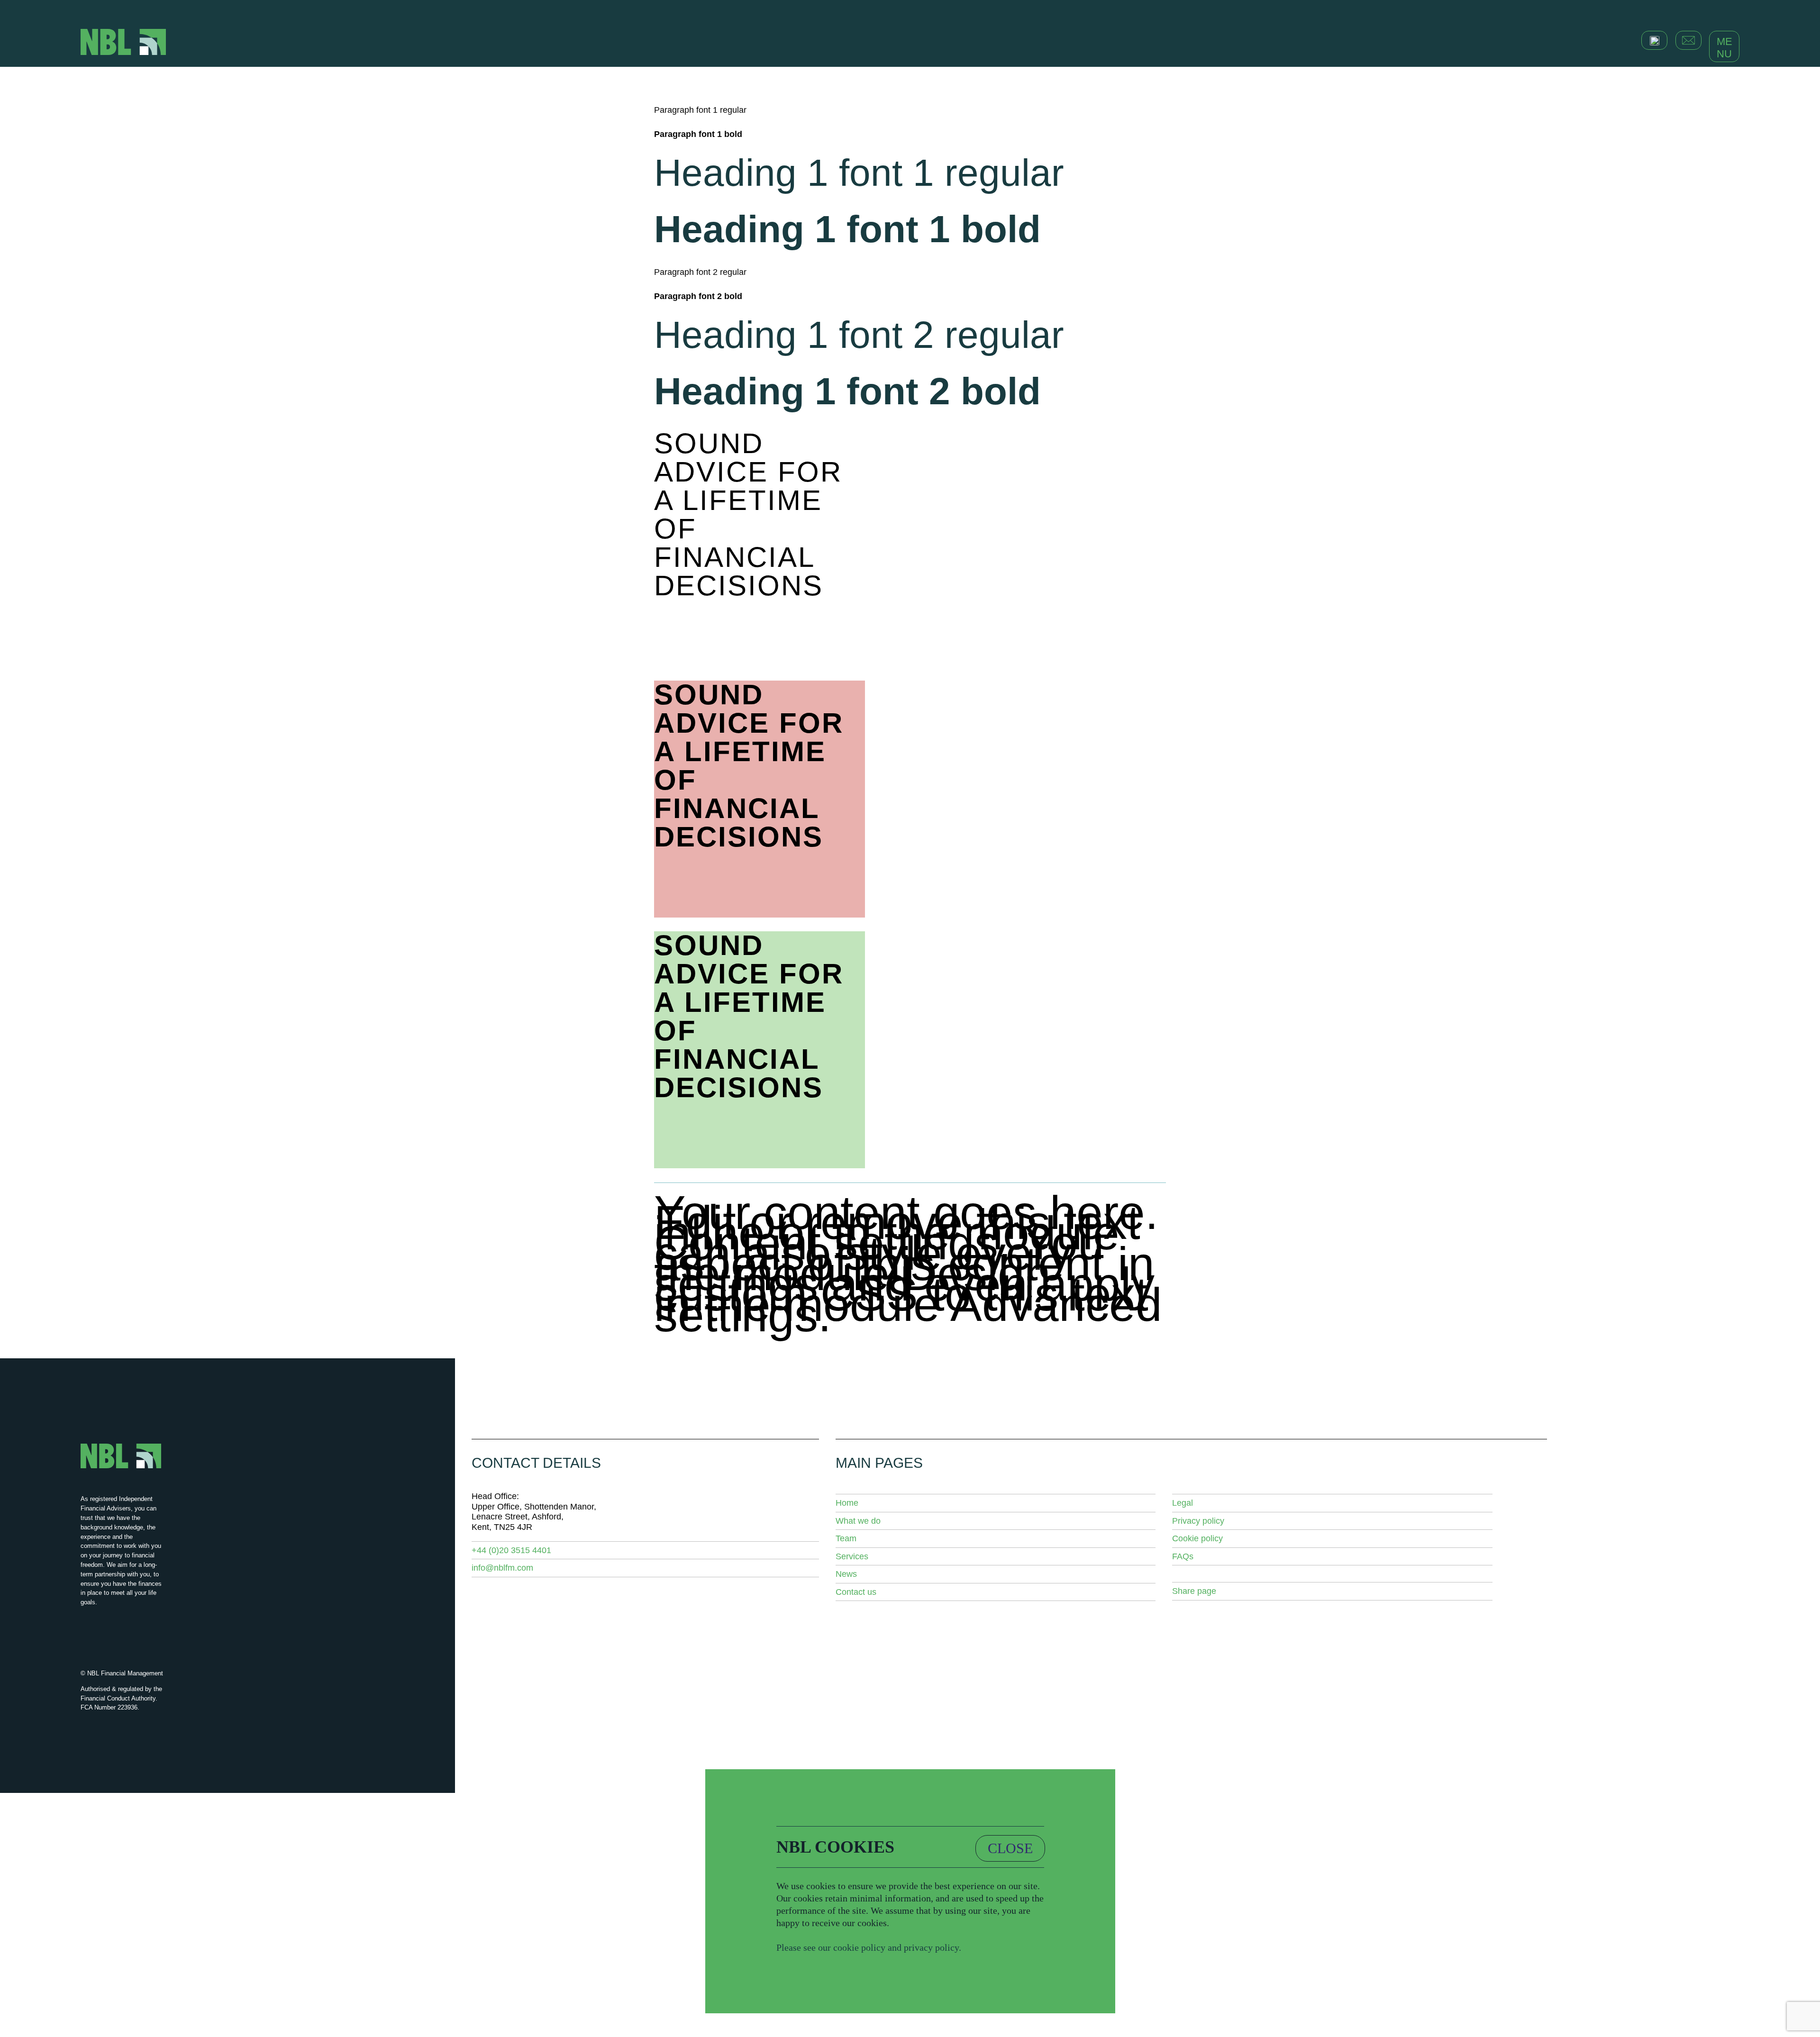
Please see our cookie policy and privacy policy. (869, 1947)
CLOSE (1010, 1848)
